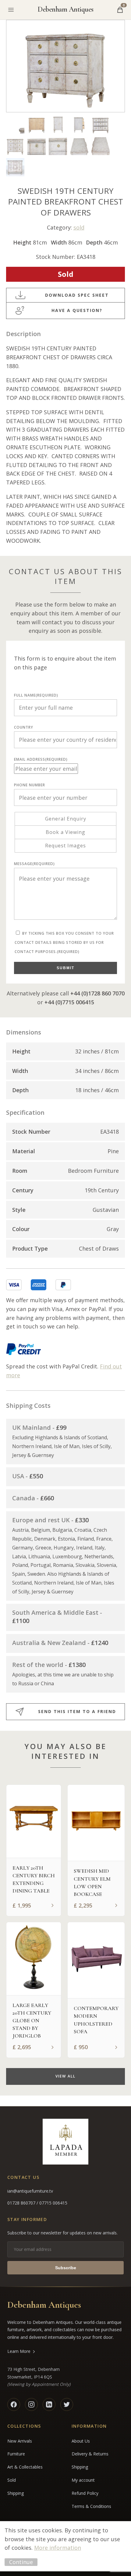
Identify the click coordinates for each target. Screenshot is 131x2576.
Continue (21, 2562)
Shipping (16, 2493)
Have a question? (77, 310)
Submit (65, 968)
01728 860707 (22, 2203)
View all (65, 2076)
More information (58, 2548)
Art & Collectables (25, 2467)
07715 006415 (53, 2203)
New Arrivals (20, 2441)
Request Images (65, 846)
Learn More (19, 2351)
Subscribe (66, 2268)
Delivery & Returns (90, 2454)
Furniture (16, 2454)
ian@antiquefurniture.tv (30, 2191)
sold (79, 227)
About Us (81, 2441)
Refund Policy (85, 2493)
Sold (12, 2480)
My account (83, 2480)
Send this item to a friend (77, 1711)
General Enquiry (66, 819)
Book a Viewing (65, 832)
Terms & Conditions (91, 2506)
